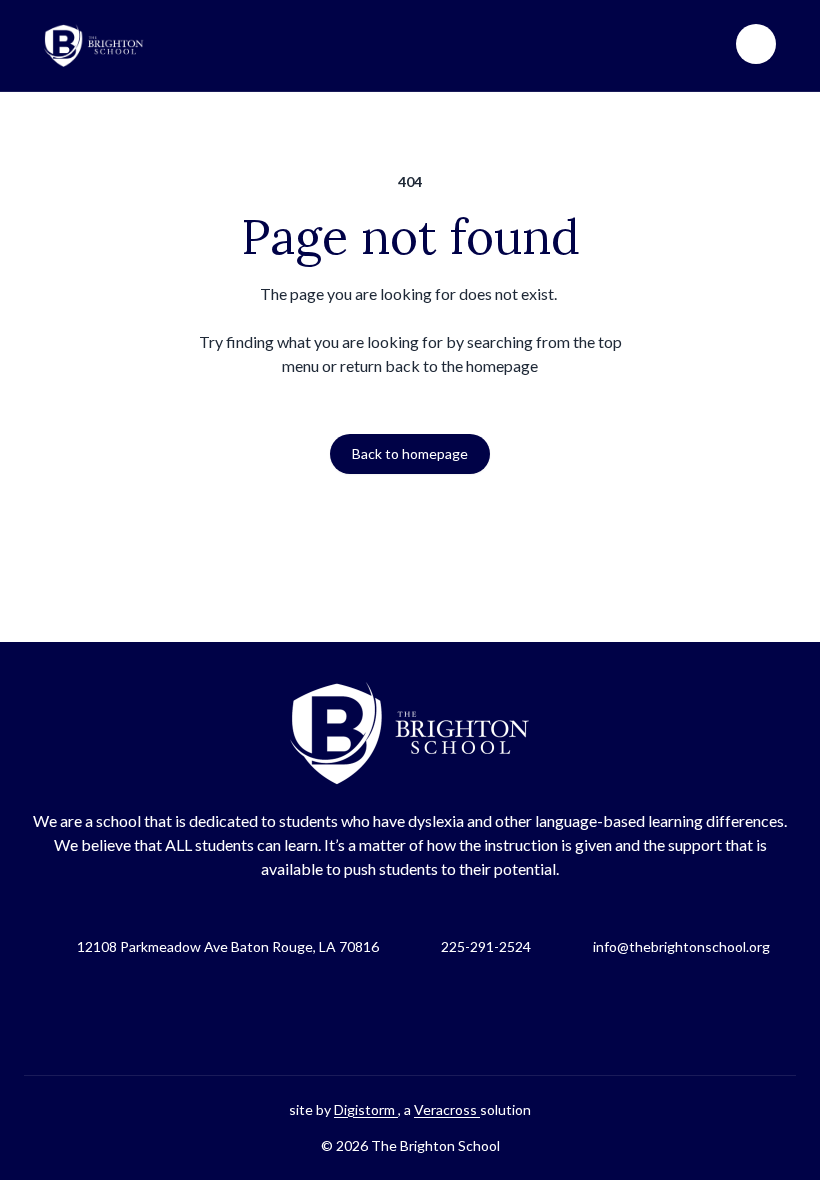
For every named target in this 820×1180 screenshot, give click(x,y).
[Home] (94, 45)
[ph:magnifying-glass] (708, 44)
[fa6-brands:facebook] (360, 1016)
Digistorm (366, 1109)
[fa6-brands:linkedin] (460, 1016)
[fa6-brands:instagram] (410, 1016)
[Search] (708, 44)
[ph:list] (756, 44)
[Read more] (360, 1016)
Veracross (447, 1109)
